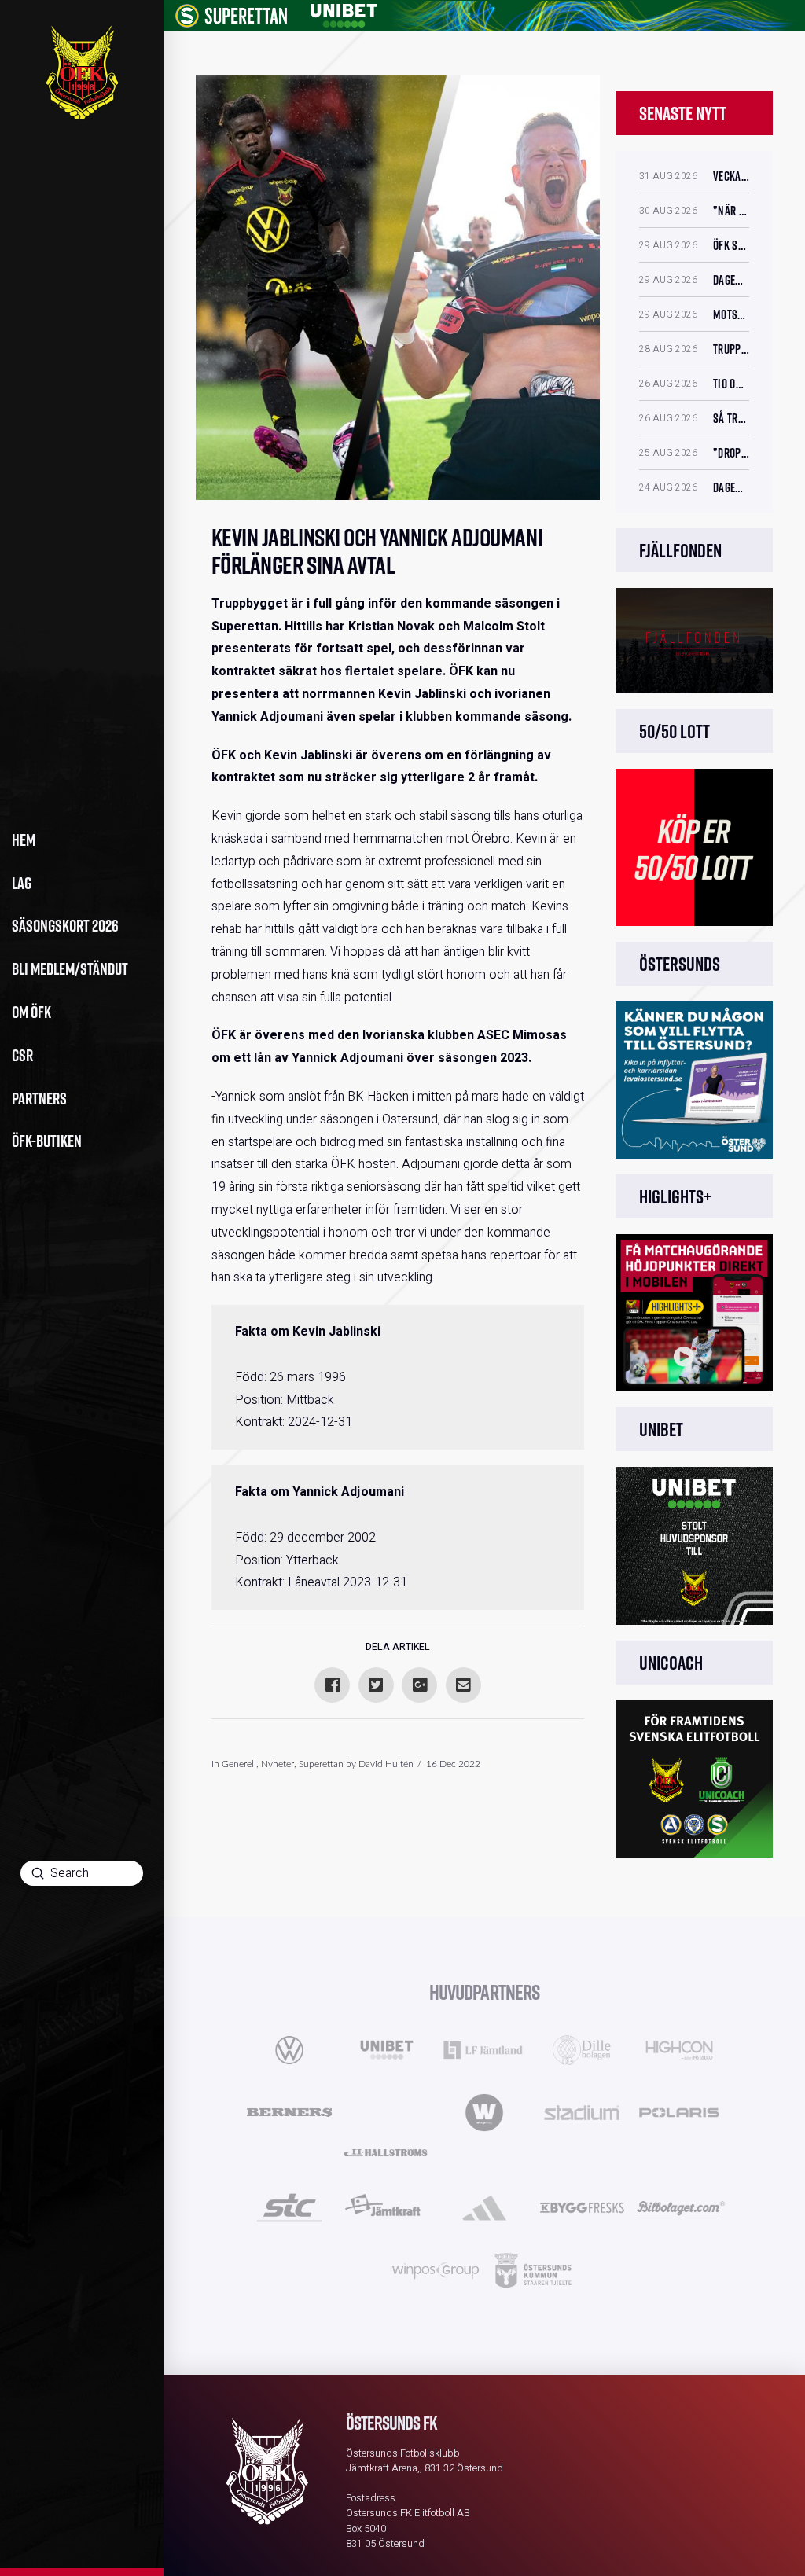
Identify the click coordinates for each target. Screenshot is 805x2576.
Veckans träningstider (731, 176)
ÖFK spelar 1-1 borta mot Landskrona (731, 245)
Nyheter (278, 1764)
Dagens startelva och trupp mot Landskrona (731, 280)
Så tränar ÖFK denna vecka (731, 418)
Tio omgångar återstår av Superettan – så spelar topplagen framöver (731, 384)
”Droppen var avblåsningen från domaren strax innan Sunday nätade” (731, 453)
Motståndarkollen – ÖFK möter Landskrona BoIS (731, 314)
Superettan (321, 1764)
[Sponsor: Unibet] (344, 13)
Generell (239, 1764)
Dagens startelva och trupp (731, 487)
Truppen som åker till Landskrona (731, 349)
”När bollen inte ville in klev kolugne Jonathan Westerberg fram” (731, 211)
